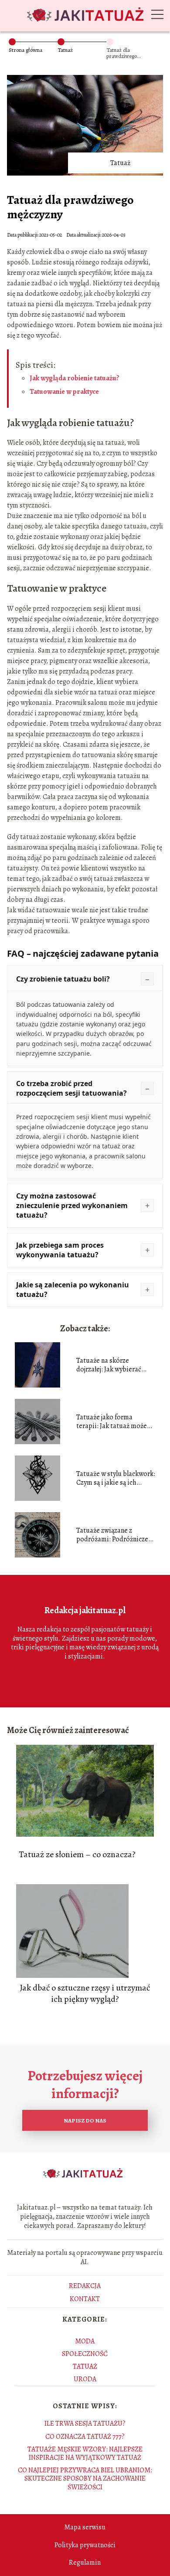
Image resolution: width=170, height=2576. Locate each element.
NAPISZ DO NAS (85, 2121)
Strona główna (25, 50)
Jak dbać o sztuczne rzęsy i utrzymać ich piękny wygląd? (85, 1994)
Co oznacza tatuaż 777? (85, 2437)
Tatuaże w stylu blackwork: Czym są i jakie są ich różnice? (116, 1479)
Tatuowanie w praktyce (64, 392)
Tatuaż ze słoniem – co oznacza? (77, 1855)
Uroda (85, 2379)
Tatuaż (65, 50)
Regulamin (85, 2562)
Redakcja (85, 2286)
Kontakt (85, 2299)
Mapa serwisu (85, 2527)
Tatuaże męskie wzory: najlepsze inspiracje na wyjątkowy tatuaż (85, 2453)
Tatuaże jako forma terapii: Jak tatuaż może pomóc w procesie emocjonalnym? (112, 1422)
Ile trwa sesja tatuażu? (85, 2424)
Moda (85, 2341)
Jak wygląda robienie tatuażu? (75, 378)
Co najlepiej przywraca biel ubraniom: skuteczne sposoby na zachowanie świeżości (85, 2478)
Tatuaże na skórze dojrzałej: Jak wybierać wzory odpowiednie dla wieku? (110, 1365)
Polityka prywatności (85, 2545)
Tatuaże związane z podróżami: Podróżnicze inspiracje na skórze (112, 1535)
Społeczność (85, 2354)
